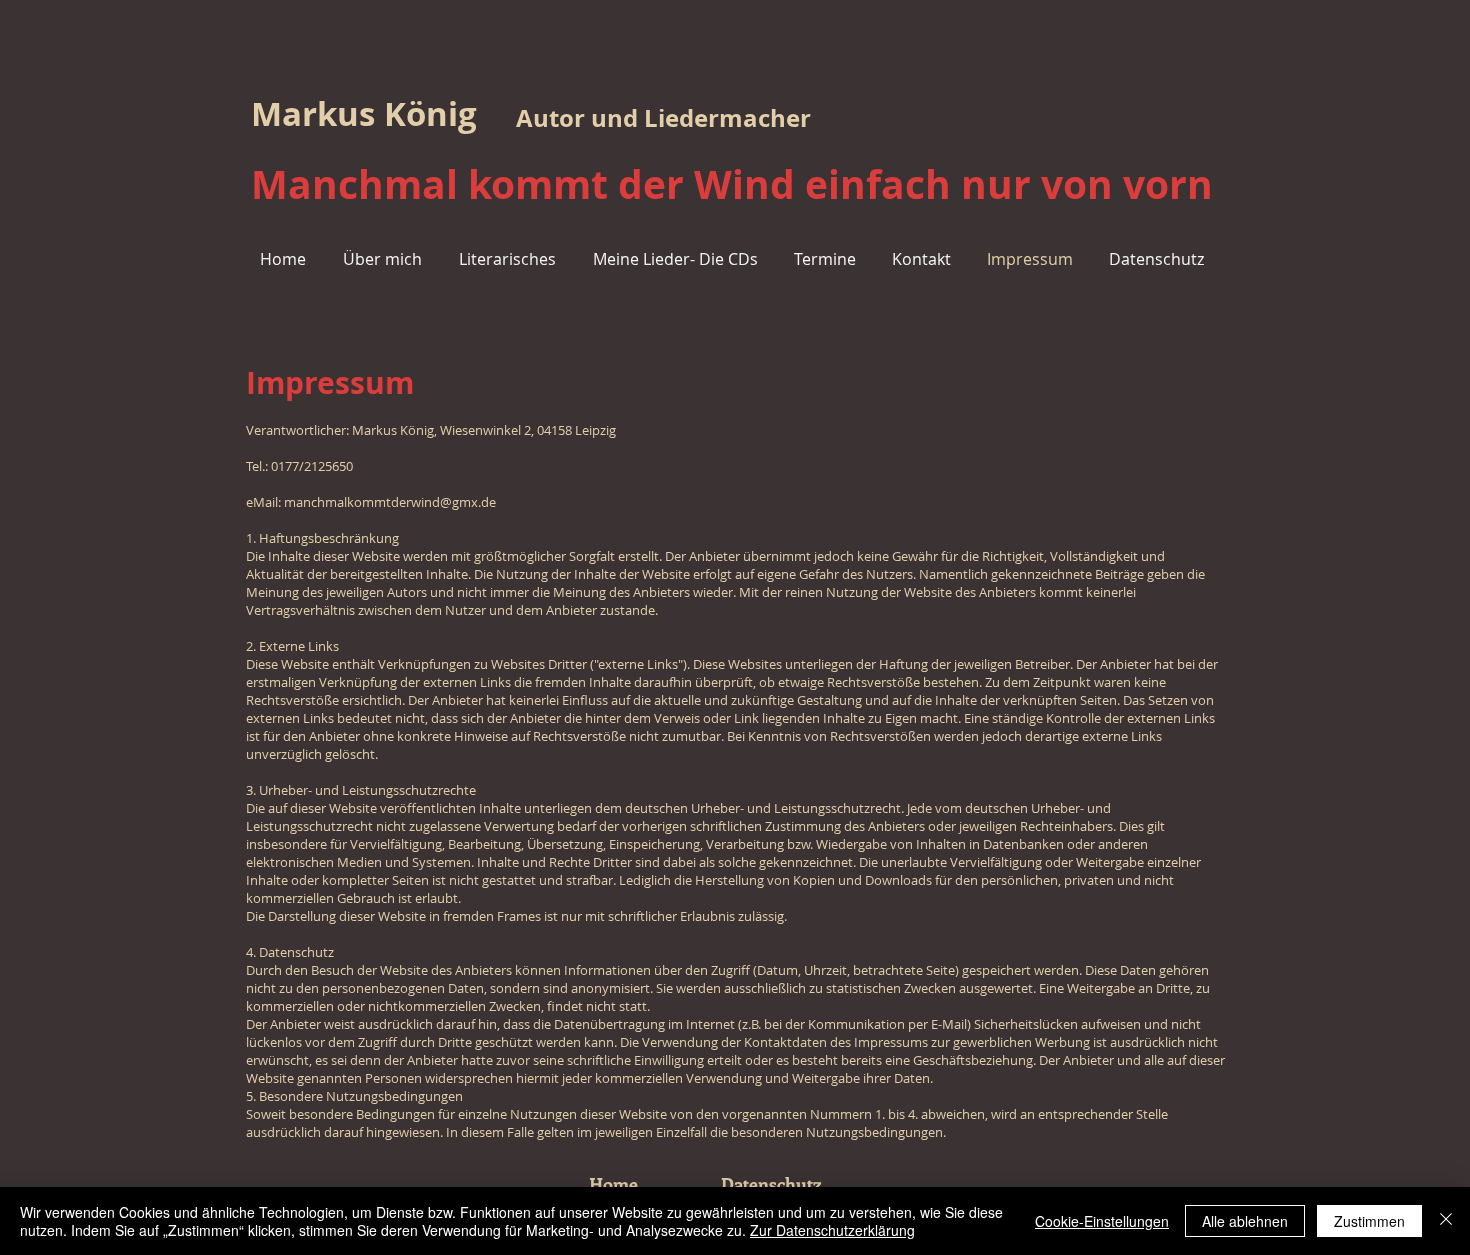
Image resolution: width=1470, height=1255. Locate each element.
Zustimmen (1369, 1221)
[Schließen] (1446, 1221)
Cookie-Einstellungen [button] (1102, 1221)
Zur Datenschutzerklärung (832, 1230)
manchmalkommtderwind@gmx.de (390, 502)
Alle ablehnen (1245, 1221)
